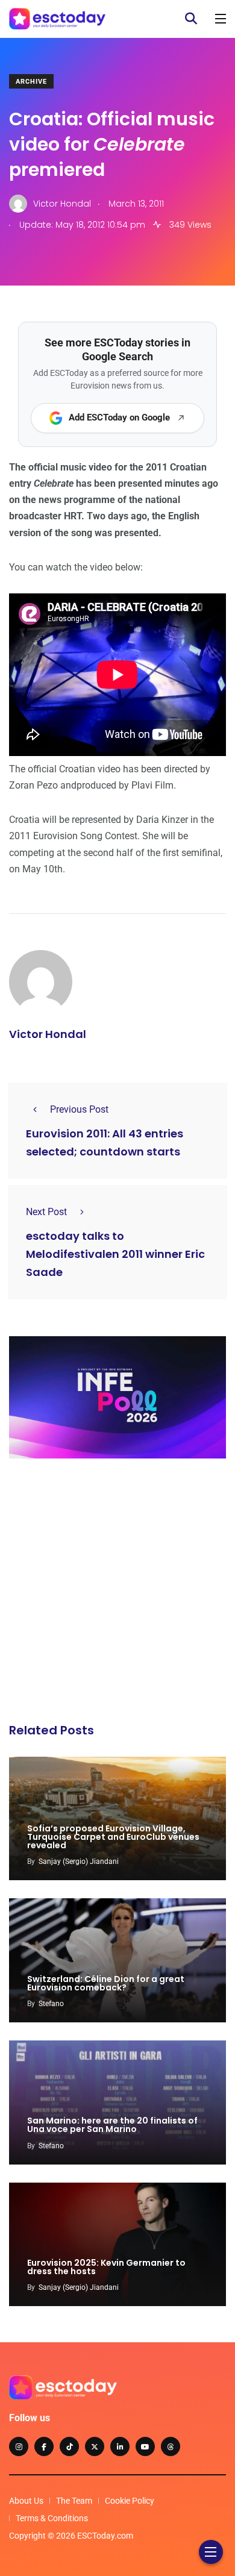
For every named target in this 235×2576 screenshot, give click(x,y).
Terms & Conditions (52, 2518)
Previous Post (79, 1109)
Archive (31, 82)
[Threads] (171, 2446)
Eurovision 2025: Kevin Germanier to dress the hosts (106, 2267)
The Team (74, 2501)
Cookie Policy (130, 2501)
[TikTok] (69, 2446)
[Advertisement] (117, 1594)
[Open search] (191, 19)
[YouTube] (145, 2446)
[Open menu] (221, 19)
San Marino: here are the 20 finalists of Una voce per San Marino (112, 2125)
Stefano (51, 2004)
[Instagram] (19, 2446)
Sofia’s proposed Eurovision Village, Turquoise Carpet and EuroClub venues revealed (113, 1837)
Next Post (46, 1212)
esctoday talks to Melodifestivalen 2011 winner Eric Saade (115, 1254)
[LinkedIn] (120, 2446)
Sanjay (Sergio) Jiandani (79, 1862)
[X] (95, 2446)
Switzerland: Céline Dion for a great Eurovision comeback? (106, 1983)
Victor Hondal (48, 1034)
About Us (26, 2501)
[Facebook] (44, 2446)
